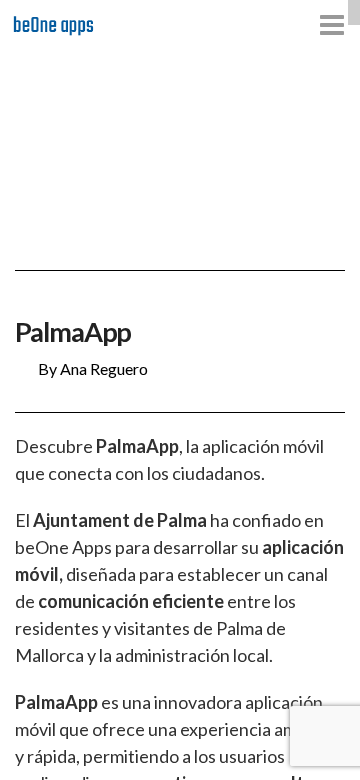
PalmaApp (73, 331)
